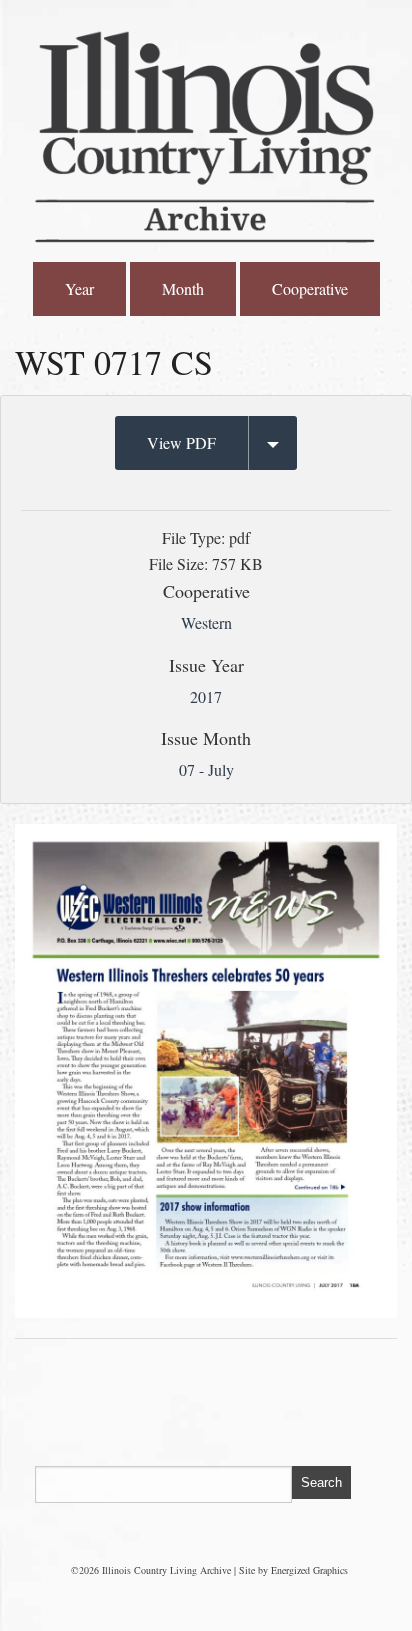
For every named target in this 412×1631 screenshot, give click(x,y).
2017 (206, 696)
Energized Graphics (309, 1570)
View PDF (181, 442)
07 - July (206, 769)
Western (206, 622)
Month (183, 288)
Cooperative (310, 288)
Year (79, 288)
